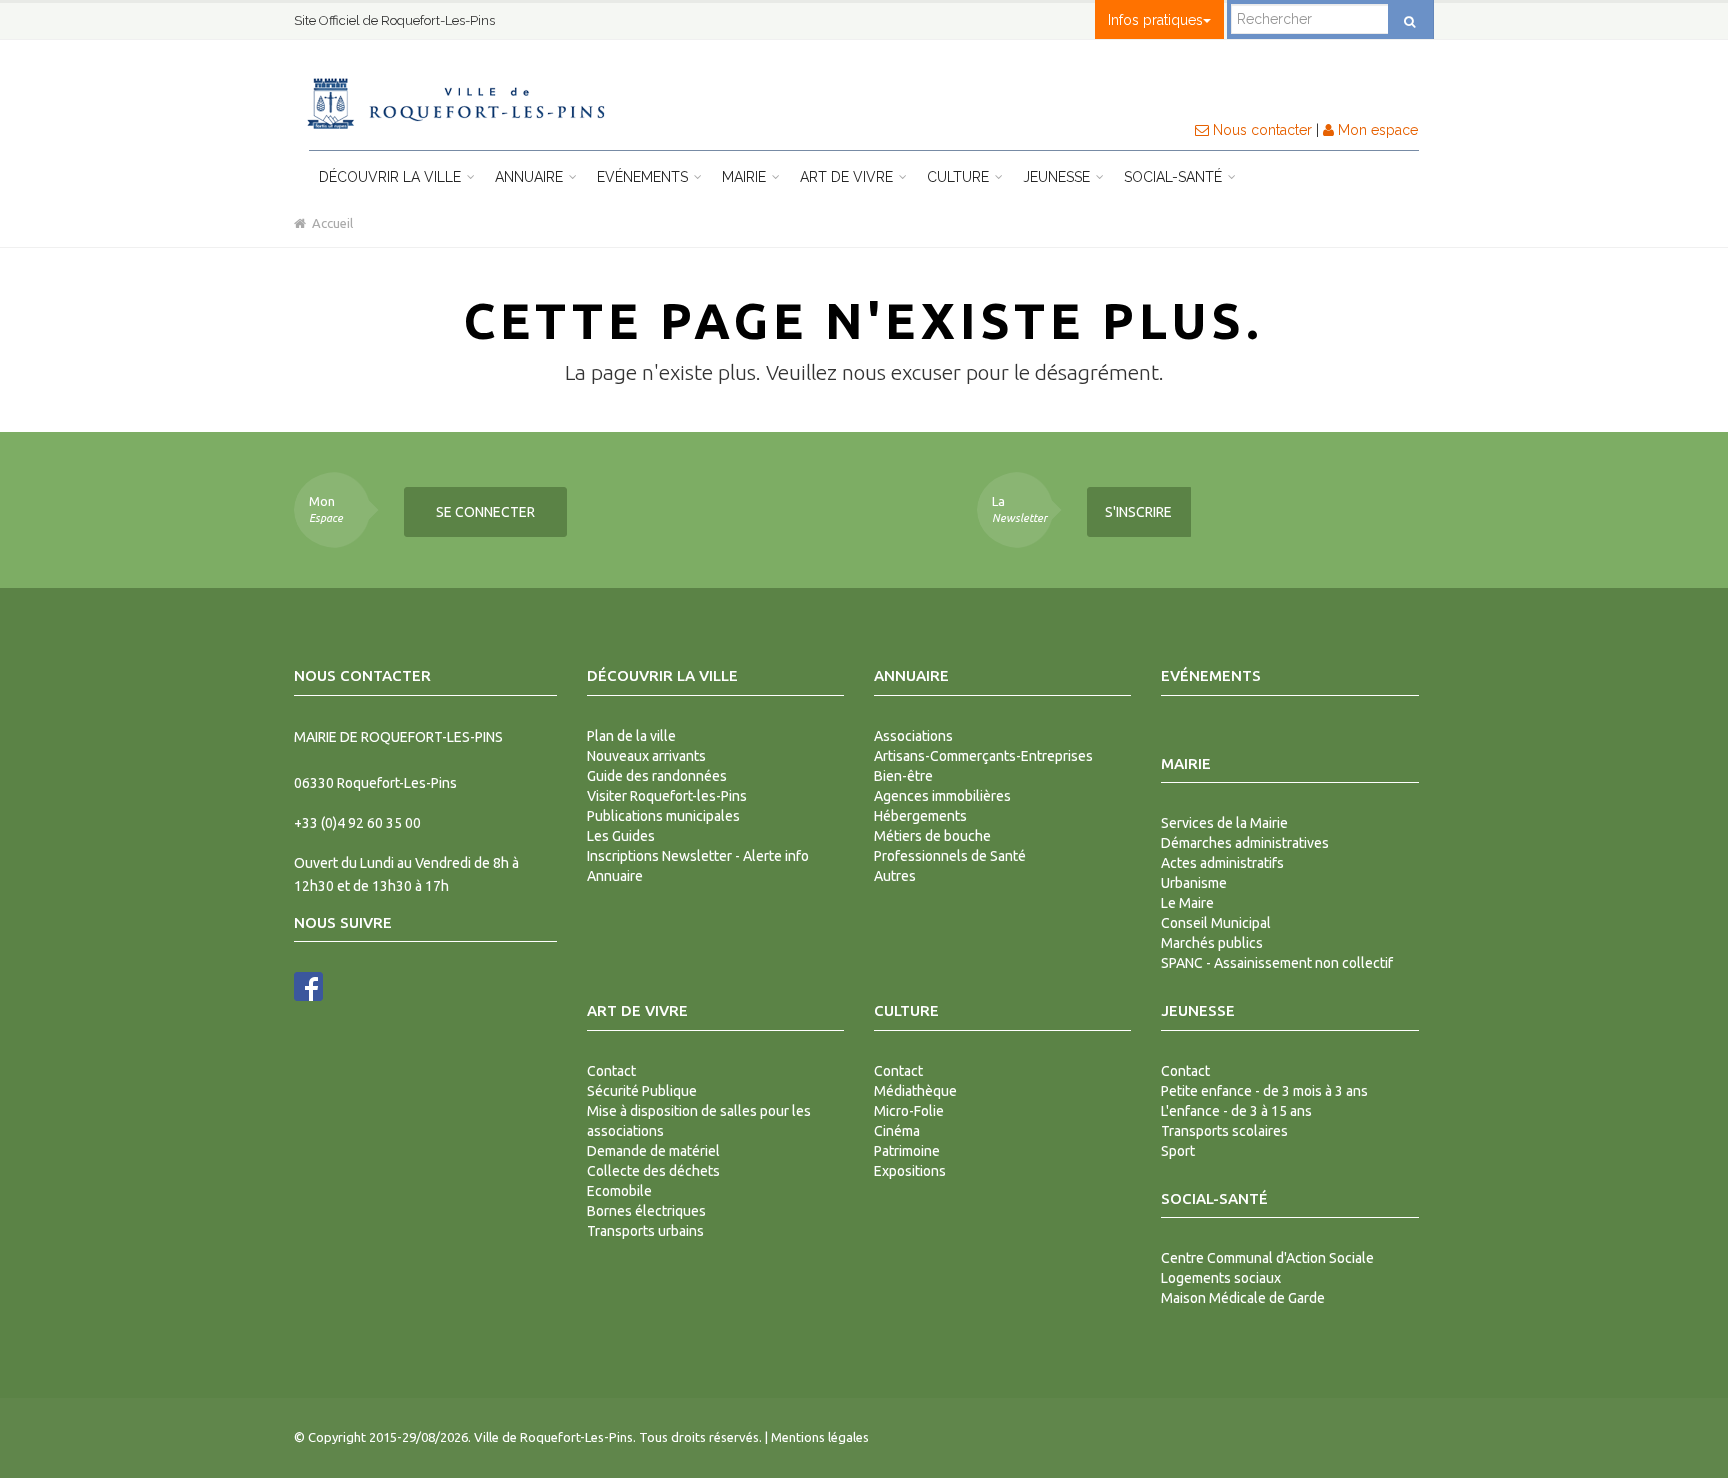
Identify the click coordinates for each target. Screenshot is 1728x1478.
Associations (913, 736)
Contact (611, 1071)
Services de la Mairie (1224, 823)
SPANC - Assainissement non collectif (1277, 963)
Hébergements (920, 816)
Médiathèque (915, 1091)
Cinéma (897, 1131)
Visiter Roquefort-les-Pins (667, 796)
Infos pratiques (1155, 20)
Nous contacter (1260, 130)
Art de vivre (848, 177)
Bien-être (903, 776)
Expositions (910, 1171)
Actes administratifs (1222, 863)
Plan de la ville (631, 736)
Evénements (644, 177)
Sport (1178, 1151)
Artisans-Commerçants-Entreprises (983, 756)
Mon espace (1376, 130)
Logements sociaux (1221, 1278)
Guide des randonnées (657, 776)
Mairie (746, 177)
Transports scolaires (1224, 1131)
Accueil (329, 223)
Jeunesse (1058, 177)
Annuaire (531, 177)
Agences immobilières (942, 796)
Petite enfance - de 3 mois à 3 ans (1264, 1091)
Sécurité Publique (642, 1091)
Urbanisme (1194, 883)
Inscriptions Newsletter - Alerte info (698, 856)
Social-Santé (1175, 177)
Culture (960, 177)
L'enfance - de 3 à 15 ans (1236, 1111)
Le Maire (1187, 903)
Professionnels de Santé (950, 856)
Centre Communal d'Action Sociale (1267, 1258)
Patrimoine (907, 1151)
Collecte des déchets (653, 1171)
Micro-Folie (909, 1111)
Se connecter (485, 512)
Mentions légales (820, 1437)
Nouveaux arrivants (646, 756)
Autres (895, 876)
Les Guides (621, 836)
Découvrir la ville (392, 177)
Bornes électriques (646, 1211)
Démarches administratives (1245, 843)
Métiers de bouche (932, 836)
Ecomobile (619, 1191)
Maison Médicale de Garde (1243, 1298)
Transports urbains (645, 1231)
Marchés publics (1212, 943)
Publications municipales (663, 816)
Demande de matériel (653, 1151)
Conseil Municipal (1216, 923)
